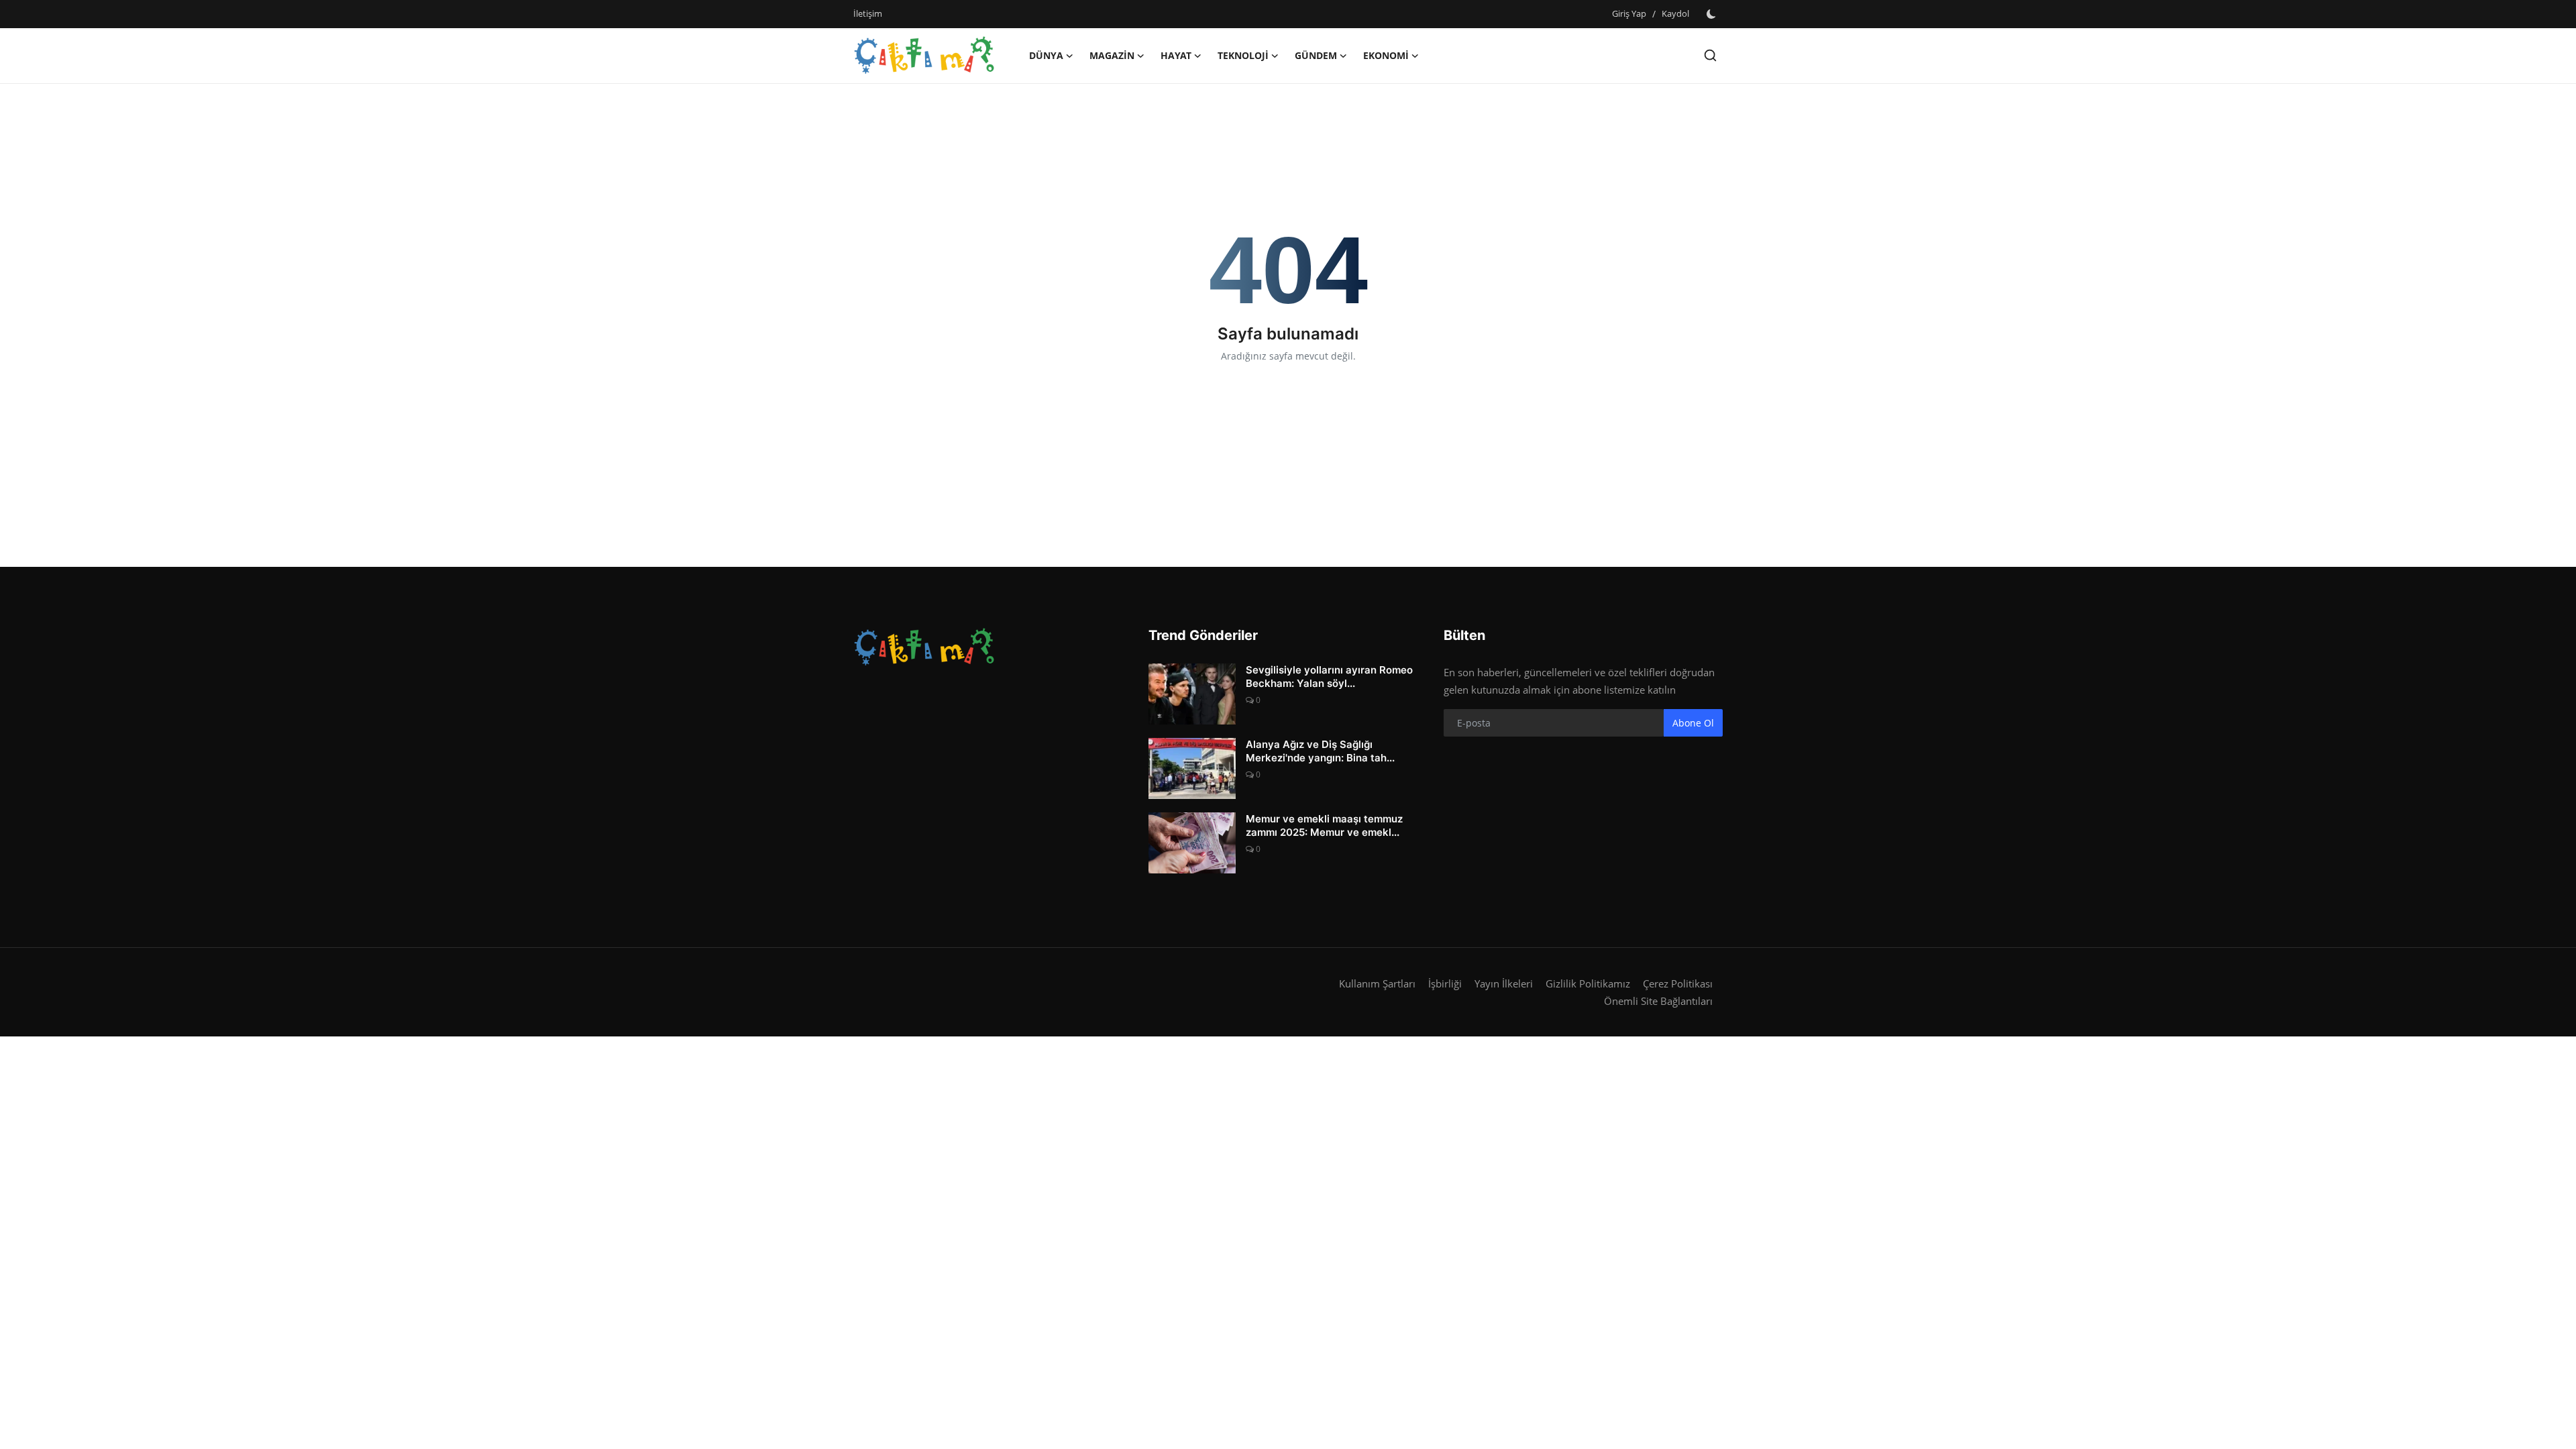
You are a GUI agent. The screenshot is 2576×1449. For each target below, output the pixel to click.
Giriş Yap (1629, 13)
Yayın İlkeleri (1504, 983)
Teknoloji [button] (1243, 55)
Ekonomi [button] (1386, 55)
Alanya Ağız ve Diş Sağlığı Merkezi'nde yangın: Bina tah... (1320, 751)
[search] (1710, 55)
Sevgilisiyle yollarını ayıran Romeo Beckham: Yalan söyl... (1329, 677)
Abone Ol (1693, 723)
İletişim (868, 13)
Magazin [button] (1112, 55)
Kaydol (1675, 13)
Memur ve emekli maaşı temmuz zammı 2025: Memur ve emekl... (1324, 825)
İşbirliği (1445, 983)
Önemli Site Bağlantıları (1658, 1001)
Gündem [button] (1316, 55)
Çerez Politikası (1678, 983)
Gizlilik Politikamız (1588, 983)
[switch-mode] (1713, 14)
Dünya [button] (1046, 55)
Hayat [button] (1176, 55)
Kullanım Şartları (1377, 983)
